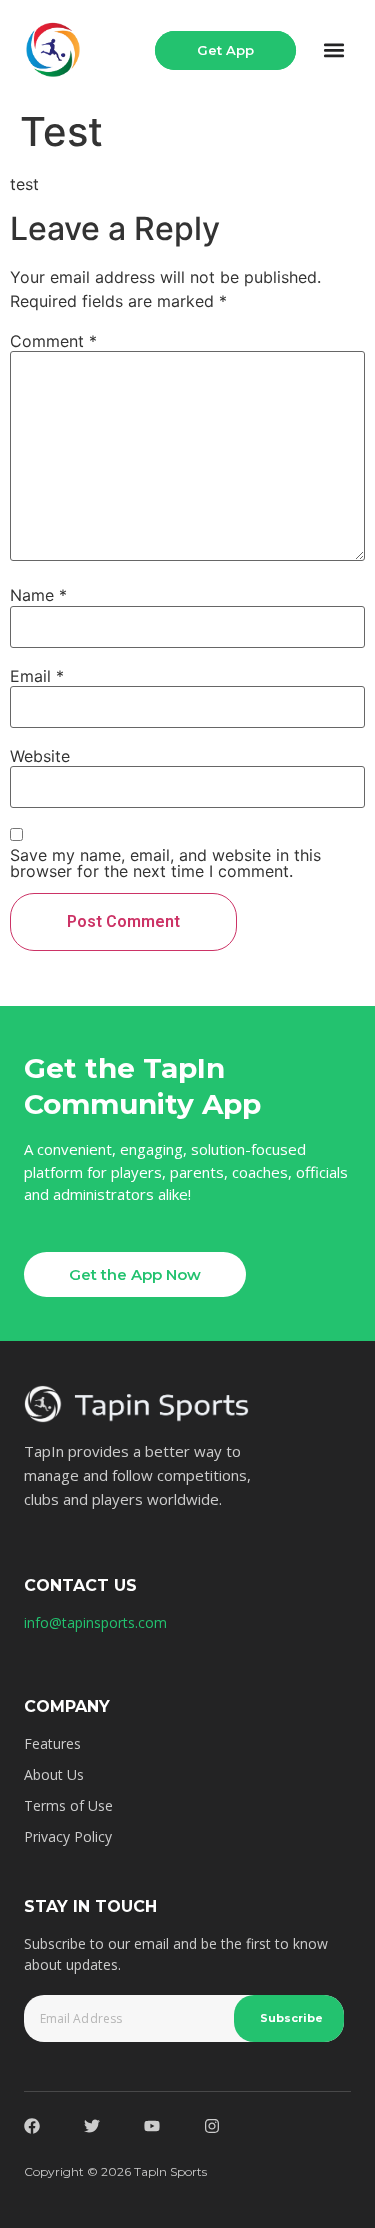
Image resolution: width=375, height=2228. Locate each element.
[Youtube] (152, 2126)
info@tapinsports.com (95, 1622)
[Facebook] (32, 2126)
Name (38, 595)
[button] (334, 50)
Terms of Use (68, 1805)
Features (52, 1743)
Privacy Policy (68, 1836)
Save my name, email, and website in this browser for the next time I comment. (165, 863)
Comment (53, 341)
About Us (54, 1774)
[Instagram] (212, 2126)
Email (37, 676)
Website (40, 756)
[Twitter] (92, 2126)
